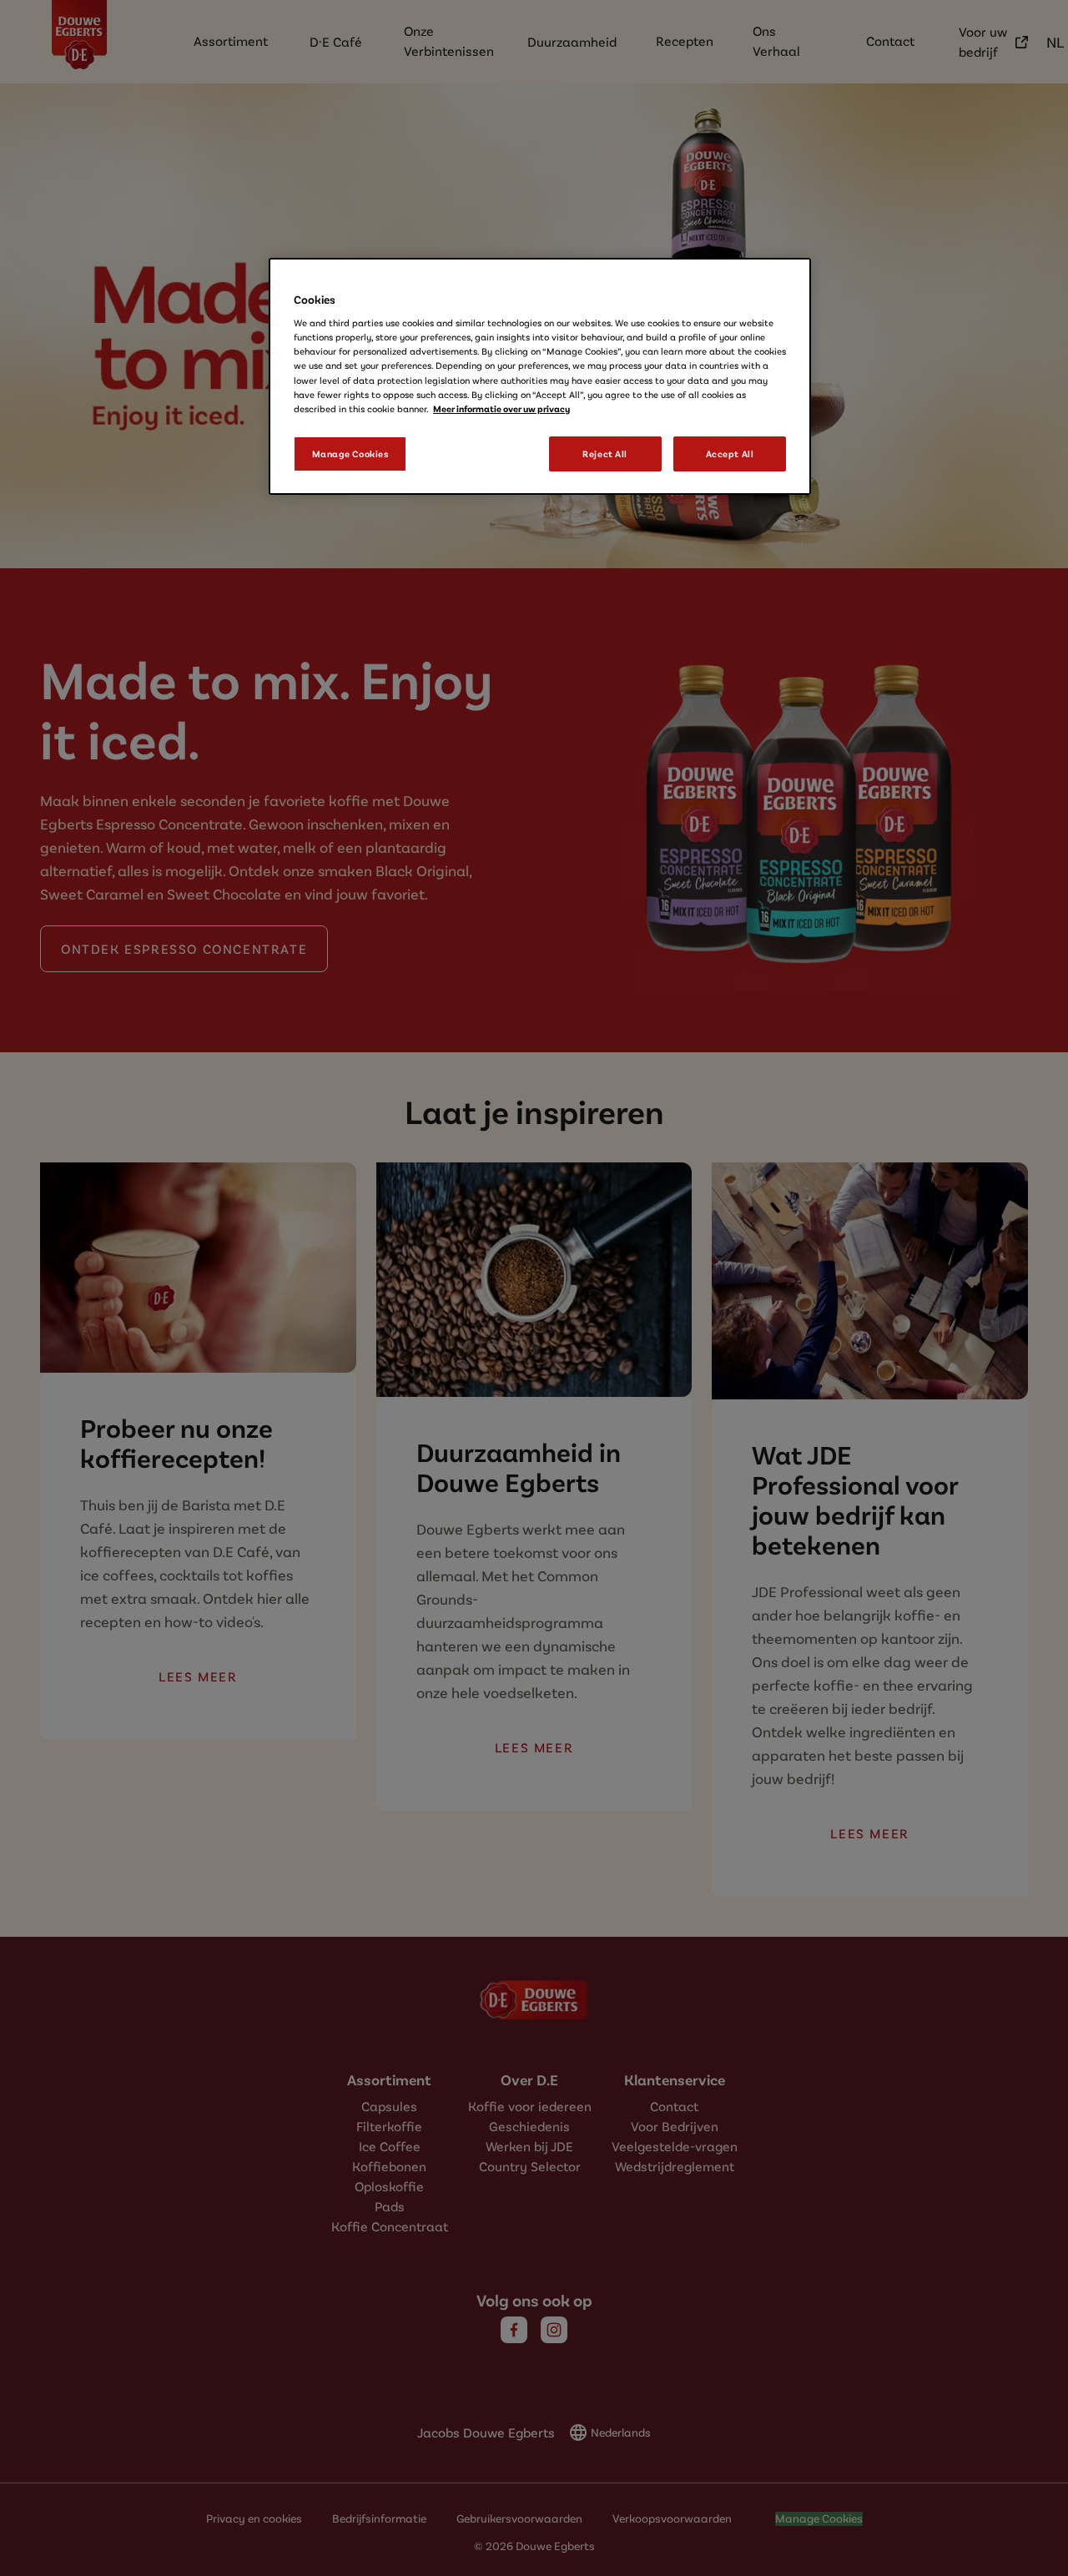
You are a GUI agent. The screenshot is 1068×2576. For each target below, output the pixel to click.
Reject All (605, 454)
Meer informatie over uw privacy (501, 408)
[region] (540, 376)
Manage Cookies (350, 454)
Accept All (730, 454)
